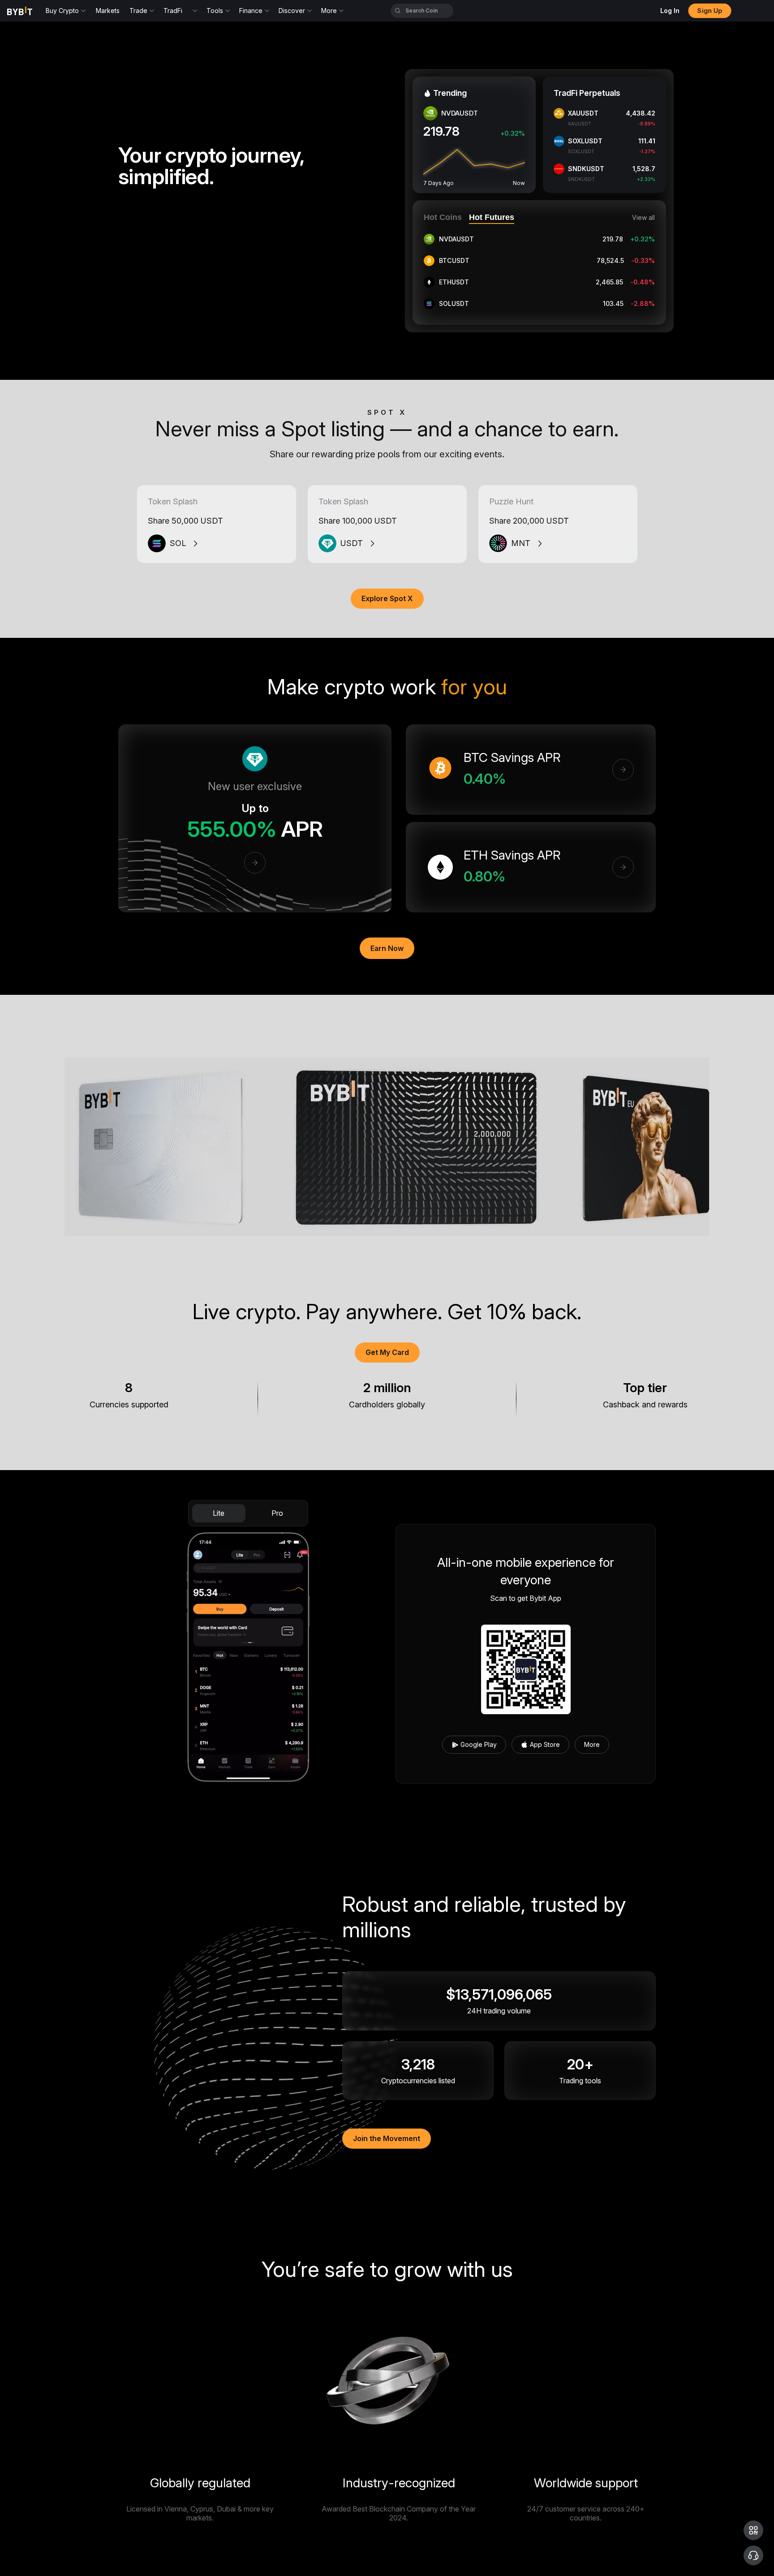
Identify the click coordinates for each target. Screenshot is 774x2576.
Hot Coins (443, 217)
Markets (108, 11)
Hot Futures (492, 217)
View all (643, 218)
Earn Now (387, 948)
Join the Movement (387, 2138)
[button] (753, 2530)
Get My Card (387, 1352)
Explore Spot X (387, 598)
